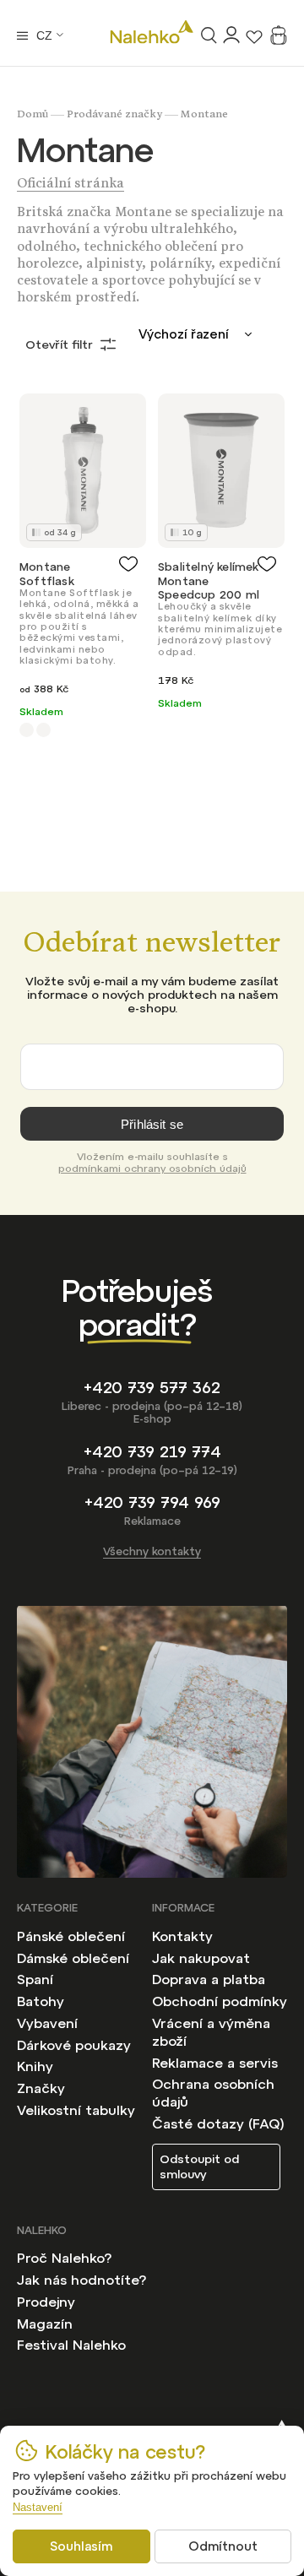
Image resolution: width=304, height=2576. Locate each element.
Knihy (35, 2066)
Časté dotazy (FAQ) (218, 2123)
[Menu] (22, 35)
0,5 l (43, 730)
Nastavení (38, 2507)
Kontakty (182, 1936)
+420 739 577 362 (152, 1388)
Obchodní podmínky (220, 2001)
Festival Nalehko (71, 2345)
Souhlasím (81, 2546)
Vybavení (47, 2023)
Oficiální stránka (71, 186)
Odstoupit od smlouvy (199, 2167)
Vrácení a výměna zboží (211, 2032)
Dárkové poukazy (74, 2045)
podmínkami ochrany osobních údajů (152, 1169)
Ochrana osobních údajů (213, 2093)
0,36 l (27, 730)
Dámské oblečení (73, 1958)
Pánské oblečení (71, 1936)
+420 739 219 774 (152, 1452)
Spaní (35, 1979)
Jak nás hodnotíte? (81, 2280)
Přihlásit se (152, 1124)
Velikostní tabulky (76, 2110)
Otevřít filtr (59, 344)
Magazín (45, 2324)
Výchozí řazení (183, 334)
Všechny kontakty (152, 1551)
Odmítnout (223, 2546)
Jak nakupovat (201, 1958)
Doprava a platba (209, 1979)
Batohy (41, 2001)
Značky (41, 2088)
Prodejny (46, 2302)
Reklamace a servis (215, 2063)
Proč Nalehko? (64, 2258)
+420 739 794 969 (152, 1502)
